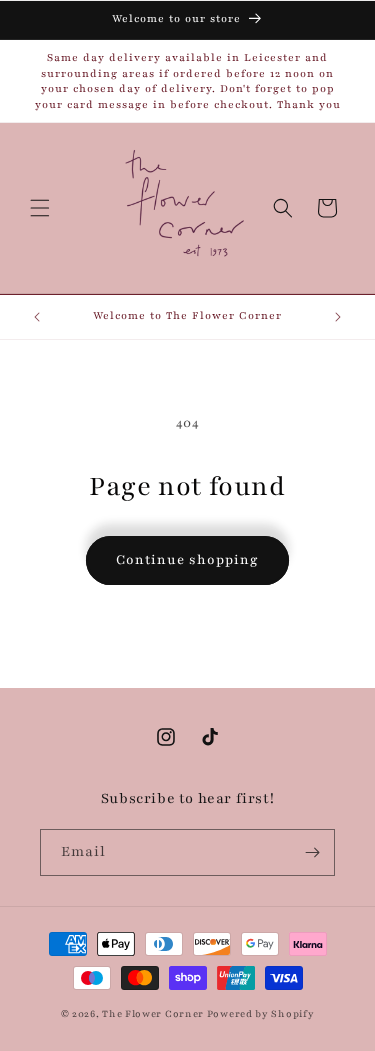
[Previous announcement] (37, 317)
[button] (40, 208)
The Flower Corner (154, 1013)
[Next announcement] (338, 317)
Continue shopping (187, 560)
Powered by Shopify (261, 1013)
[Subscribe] (312, 852)
